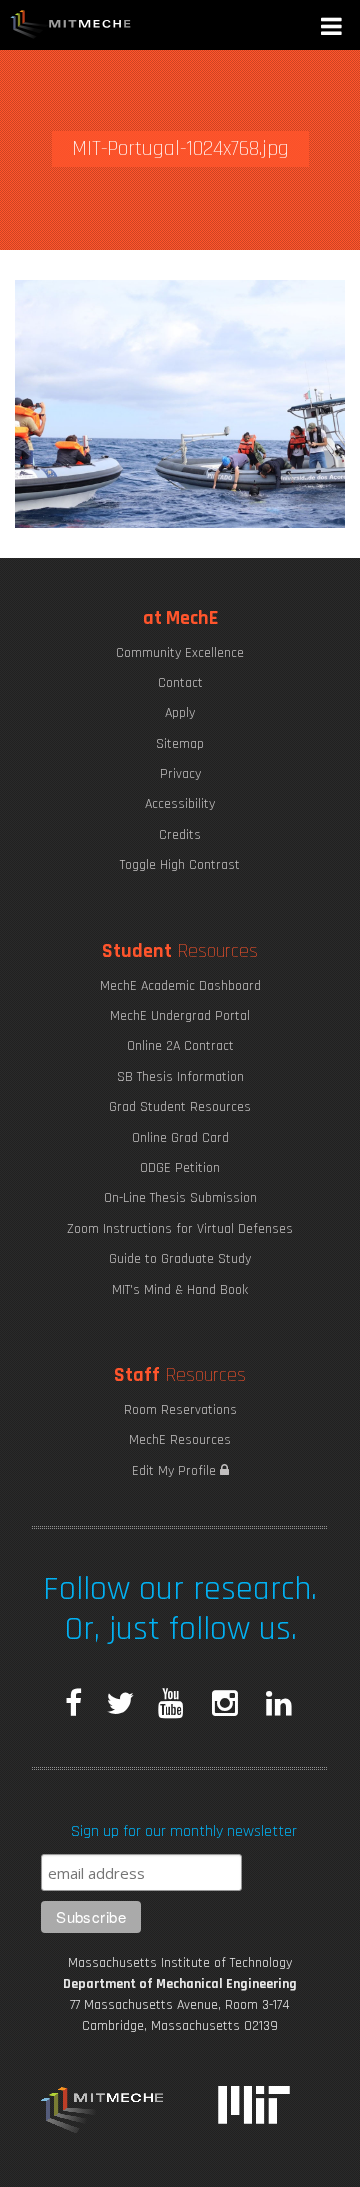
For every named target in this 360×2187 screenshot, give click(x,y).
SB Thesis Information (180, 1077)
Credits (180, 835)
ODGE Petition (180, 1168)
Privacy (180, 774)
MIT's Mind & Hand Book (180, 1290)
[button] (333, 28)
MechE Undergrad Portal (180, 1016)
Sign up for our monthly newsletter (184, 1831)
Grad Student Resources (180, 1107)
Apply (180, 713)
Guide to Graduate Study (180, 1259)
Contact (180, 683)
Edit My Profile (176, 1471)
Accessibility (180, 804)
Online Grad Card (180, 1138)
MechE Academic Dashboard (180, 986)
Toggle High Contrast (180, 865)
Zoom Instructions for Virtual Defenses (180, 1229)
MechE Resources (180, 1440)
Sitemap (180, 744)
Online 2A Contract (180, 1046)
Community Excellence (180, 653)
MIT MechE (71, 25)
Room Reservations (180, 1410)
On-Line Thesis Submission (180, 1198)
